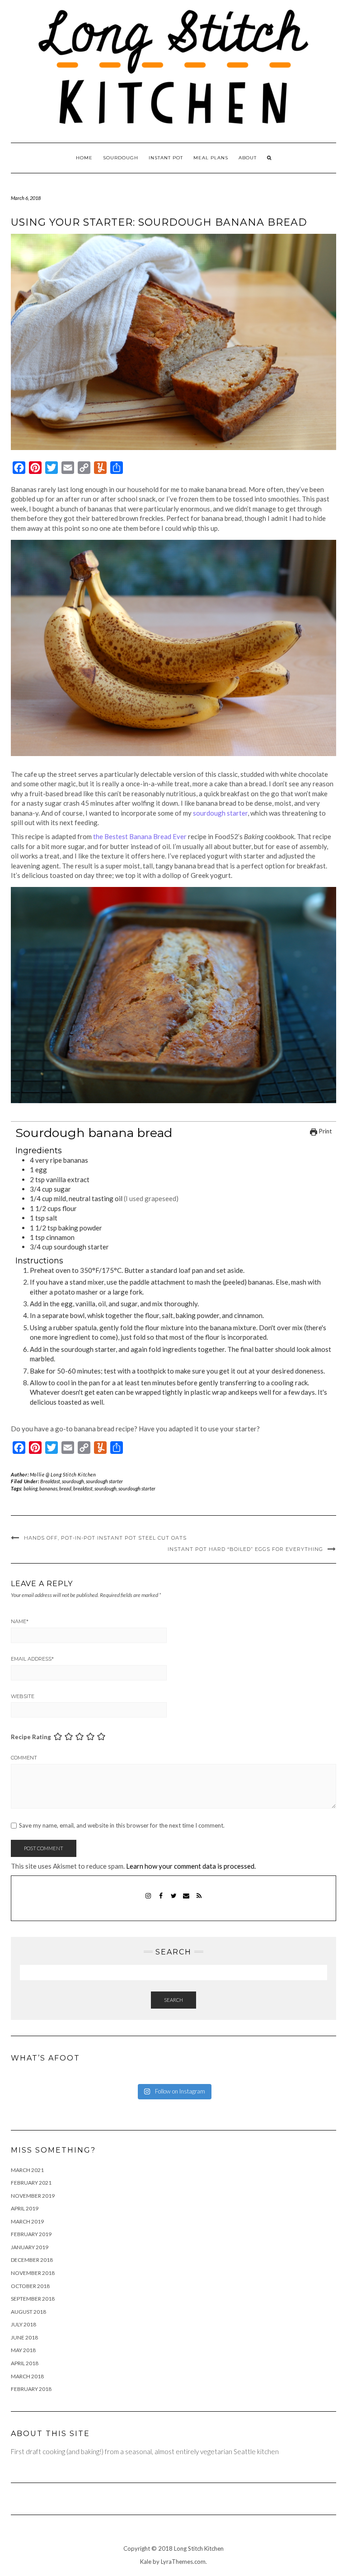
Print (324, 1131)
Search (173, 2000)
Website (23, 1696)
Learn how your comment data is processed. (191, 1866)
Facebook (161, 1900)
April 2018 (25, 2363)
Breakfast (50, 1481)
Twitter (174, 1900)
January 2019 (30, 2247)
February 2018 (31, 2389)
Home (84, 158)
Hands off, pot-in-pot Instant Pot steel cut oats (105, 1538)
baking (30, 1488)
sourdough (73, 1481)
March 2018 (27, 2376)
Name (20, 1621)
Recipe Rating (31, 1737)
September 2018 (33, 2299)
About (248, 158)
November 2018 (33, 2273)
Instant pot (166, 158)
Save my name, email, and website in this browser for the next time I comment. (122, 1826)
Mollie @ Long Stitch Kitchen (63, 1474)
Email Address (32, 1659)
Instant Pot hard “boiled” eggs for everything (245, 1549)
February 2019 (31, 2234)
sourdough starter (220, 813)
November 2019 (33, 2196)
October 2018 (30, 2286)
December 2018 (32, 2260)
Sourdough (121, 158)
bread (65, 1488)
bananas (48, 1488)
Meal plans (211, 158)
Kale (146, 2562)
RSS (199, 1900)
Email (186, 1900)
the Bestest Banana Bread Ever (140, 836)
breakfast (83, 1488)
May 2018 (23, 2350)
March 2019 (27, 2221)
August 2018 (28, 2312)
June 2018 (24, 2337)
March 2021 (27, 2170)
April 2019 (25, 2208)
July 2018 (23, 2324)
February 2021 (31, 2183)
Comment (24, 1758)
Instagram (148, 1900)
